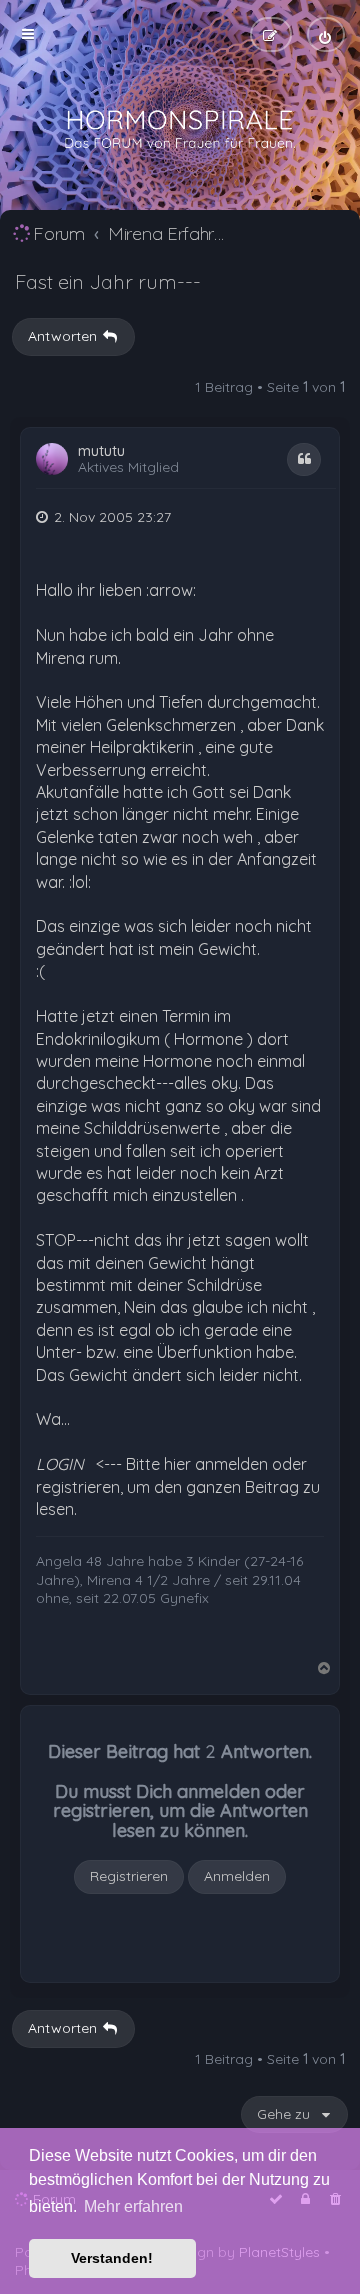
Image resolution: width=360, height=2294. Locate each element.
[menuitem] (326, 34)
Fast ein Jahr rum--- (108, 281)
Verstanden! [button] (112, 2258)
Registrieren (129, 1876)
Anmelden (237, 1876)
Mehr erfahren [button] (133, 2206)
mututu (101, 451)
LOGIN (60, 1464)
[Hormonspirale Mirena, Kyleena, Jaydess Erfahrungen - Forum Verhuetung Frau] (180, 130)
